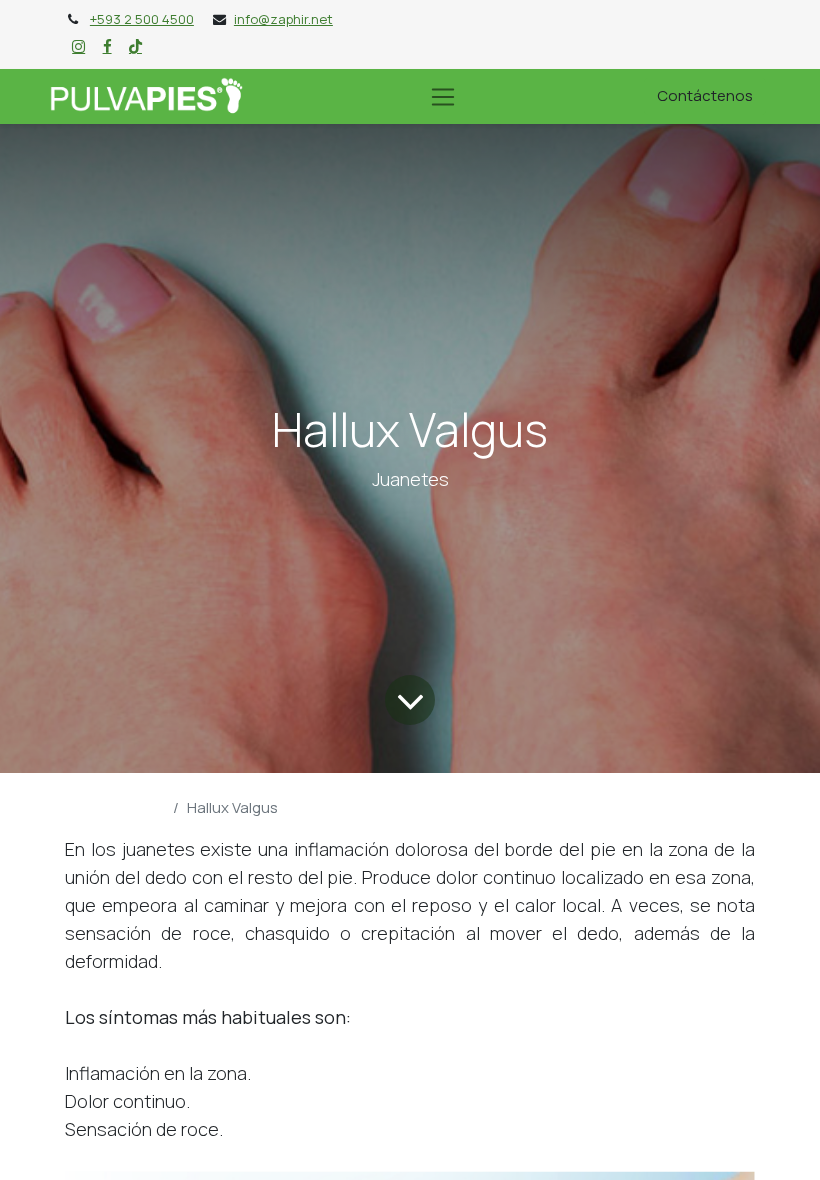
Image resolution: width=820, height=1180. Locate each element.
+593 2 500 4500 (142, 19)
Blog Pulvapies (115, 807)
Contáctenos (705, 95)
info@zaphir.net (283, 19)
